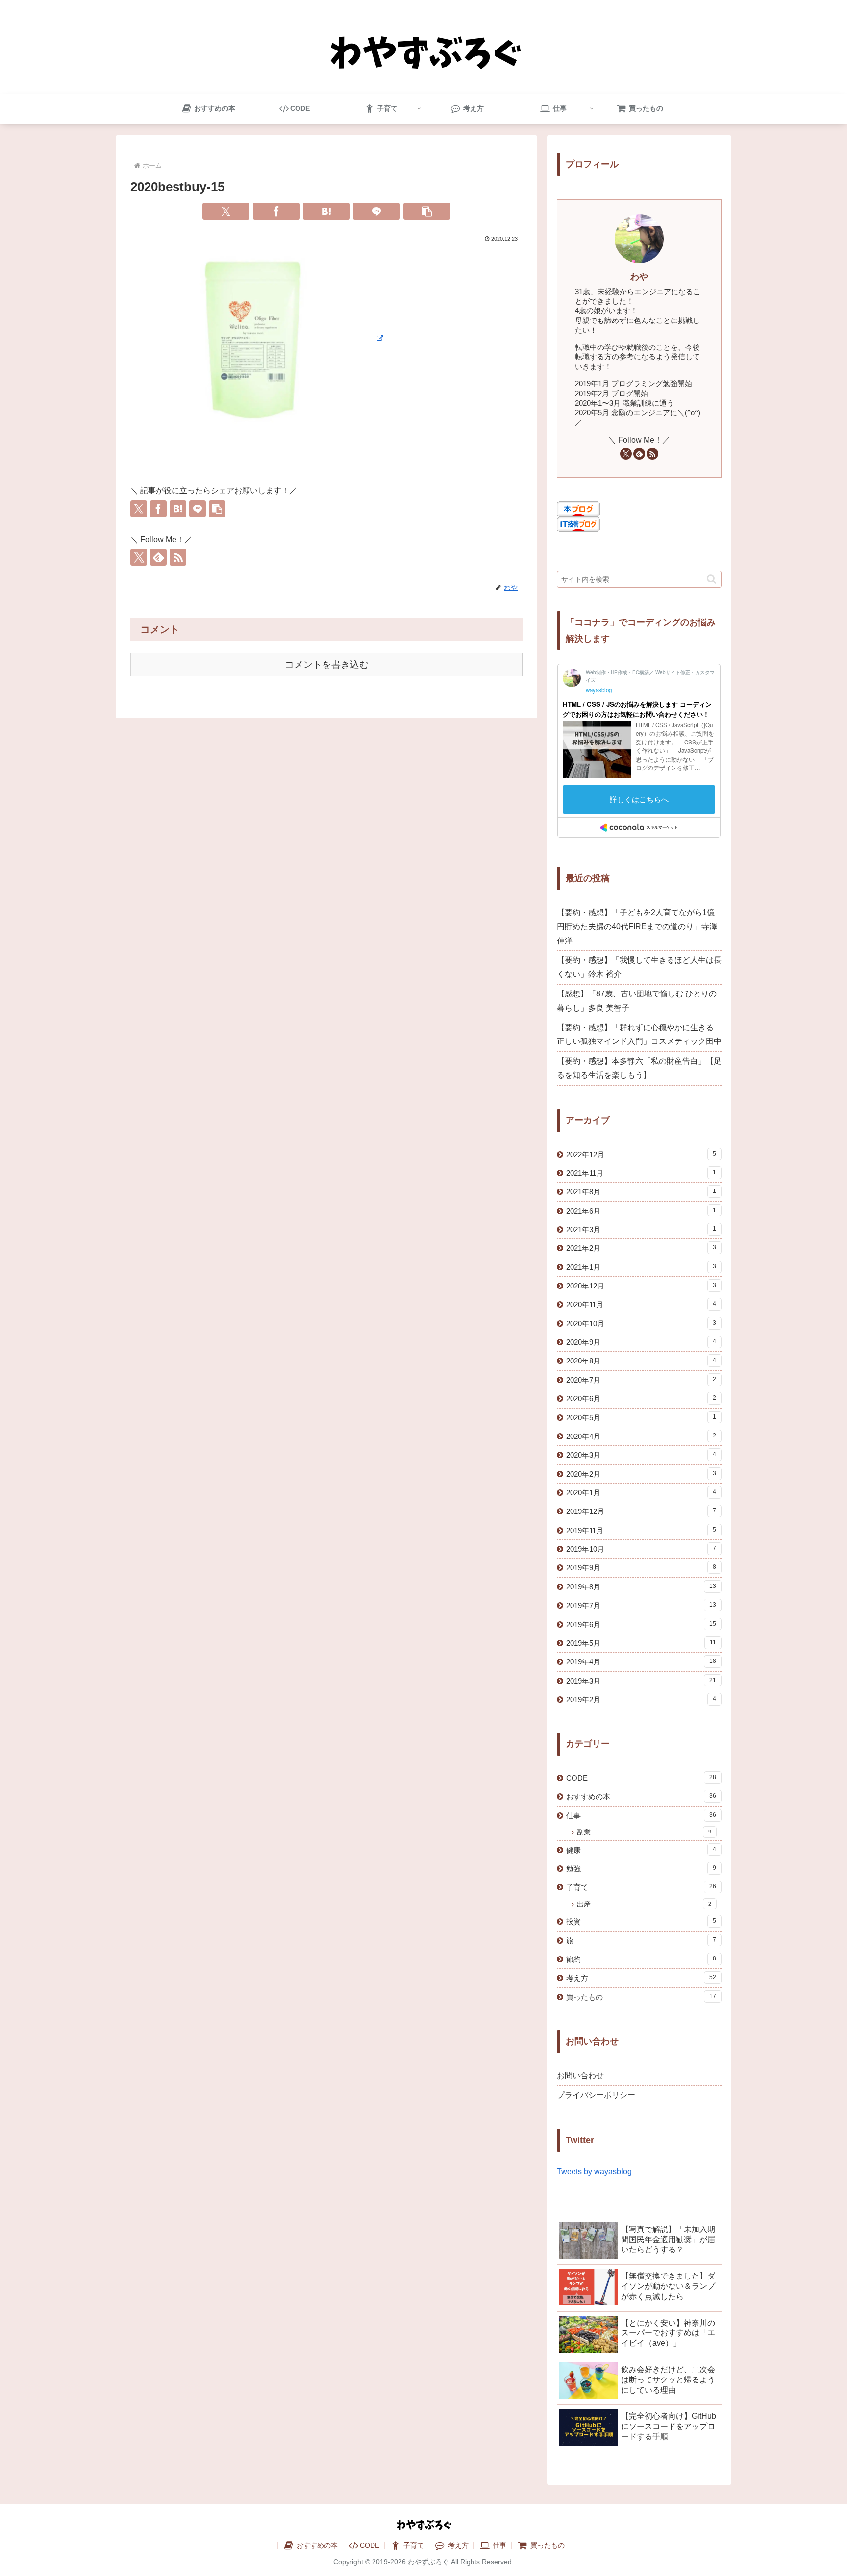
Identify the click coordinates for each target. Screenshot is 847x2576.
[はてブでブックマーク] (326, 211)
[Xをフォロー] (139, 557)
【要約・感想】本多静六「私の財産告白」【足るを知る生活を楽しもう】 (639, 1068)
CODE (370, 2545)
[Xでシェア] (226, 211)
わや (639, 277)
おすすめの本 (316, 2545)
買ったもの (547, 2545)
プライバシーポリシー (596, 2095)
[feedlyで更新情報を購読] (158, 557)
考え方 (457, 2545)
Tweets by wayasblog (594, 2171)
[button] (427, 211)
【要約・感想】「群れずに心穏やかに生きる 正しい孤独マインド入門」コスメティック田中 (639, 1035)
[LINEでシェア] (376, 211)
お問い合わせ (580, 2075)
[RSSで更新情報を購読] (178, 557)
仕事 (498, 2545)
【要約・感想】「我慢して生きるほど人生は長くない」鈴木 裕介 (639, 967)
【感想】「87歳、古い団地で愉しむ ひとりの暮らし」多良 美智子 (637, 1001)
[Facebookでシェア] (276, 211)
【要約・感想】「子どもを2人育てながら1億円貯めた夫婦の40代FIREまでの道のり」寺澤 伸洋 (637, 927)
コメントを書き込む (327, 664)
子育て (413, 2545)
